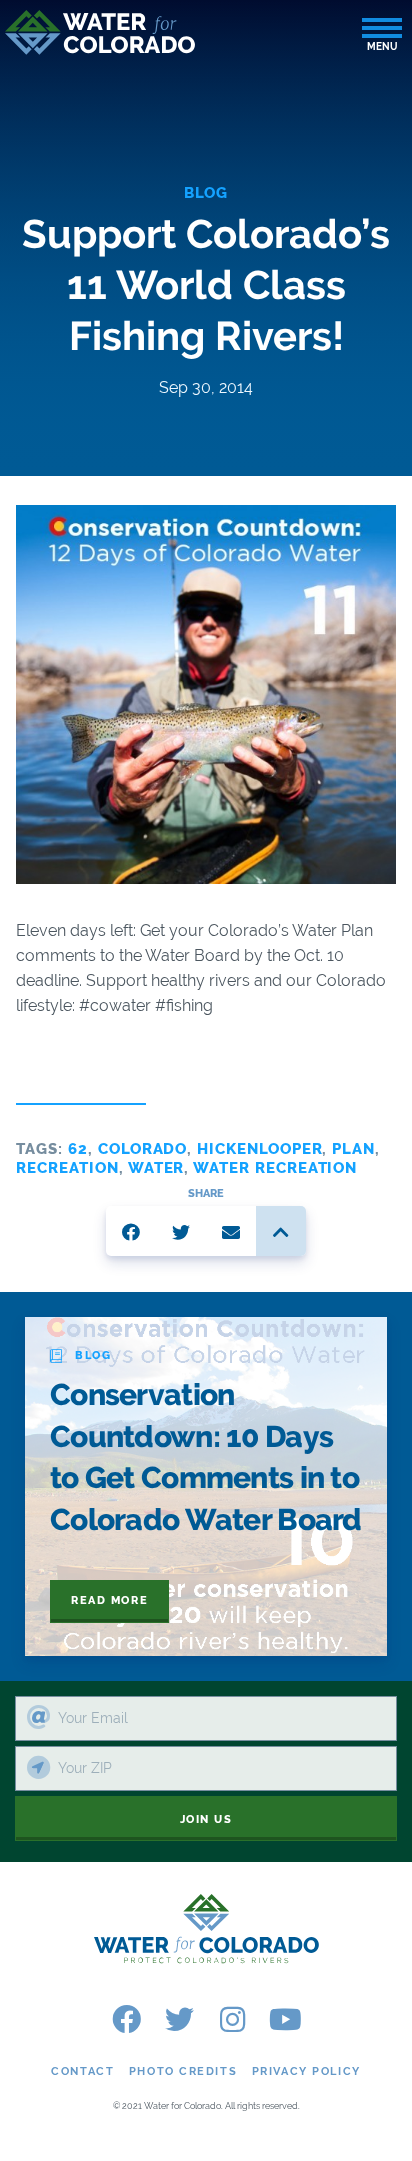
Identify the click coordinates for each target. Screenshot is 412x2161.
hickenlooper (259, 1149)
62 (78, 1149)
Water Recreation (275, 1168)
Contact (82, 2071)
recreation (67, 1168)
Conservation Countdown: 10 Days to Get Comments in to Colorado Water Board (206, 1456)
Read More (109, 1600)
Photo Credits (183, 2071)
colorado (143, 1149)
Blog (206, 193)
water (156, 1168)
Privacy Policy (306, 2071)
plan (353, 1149)
